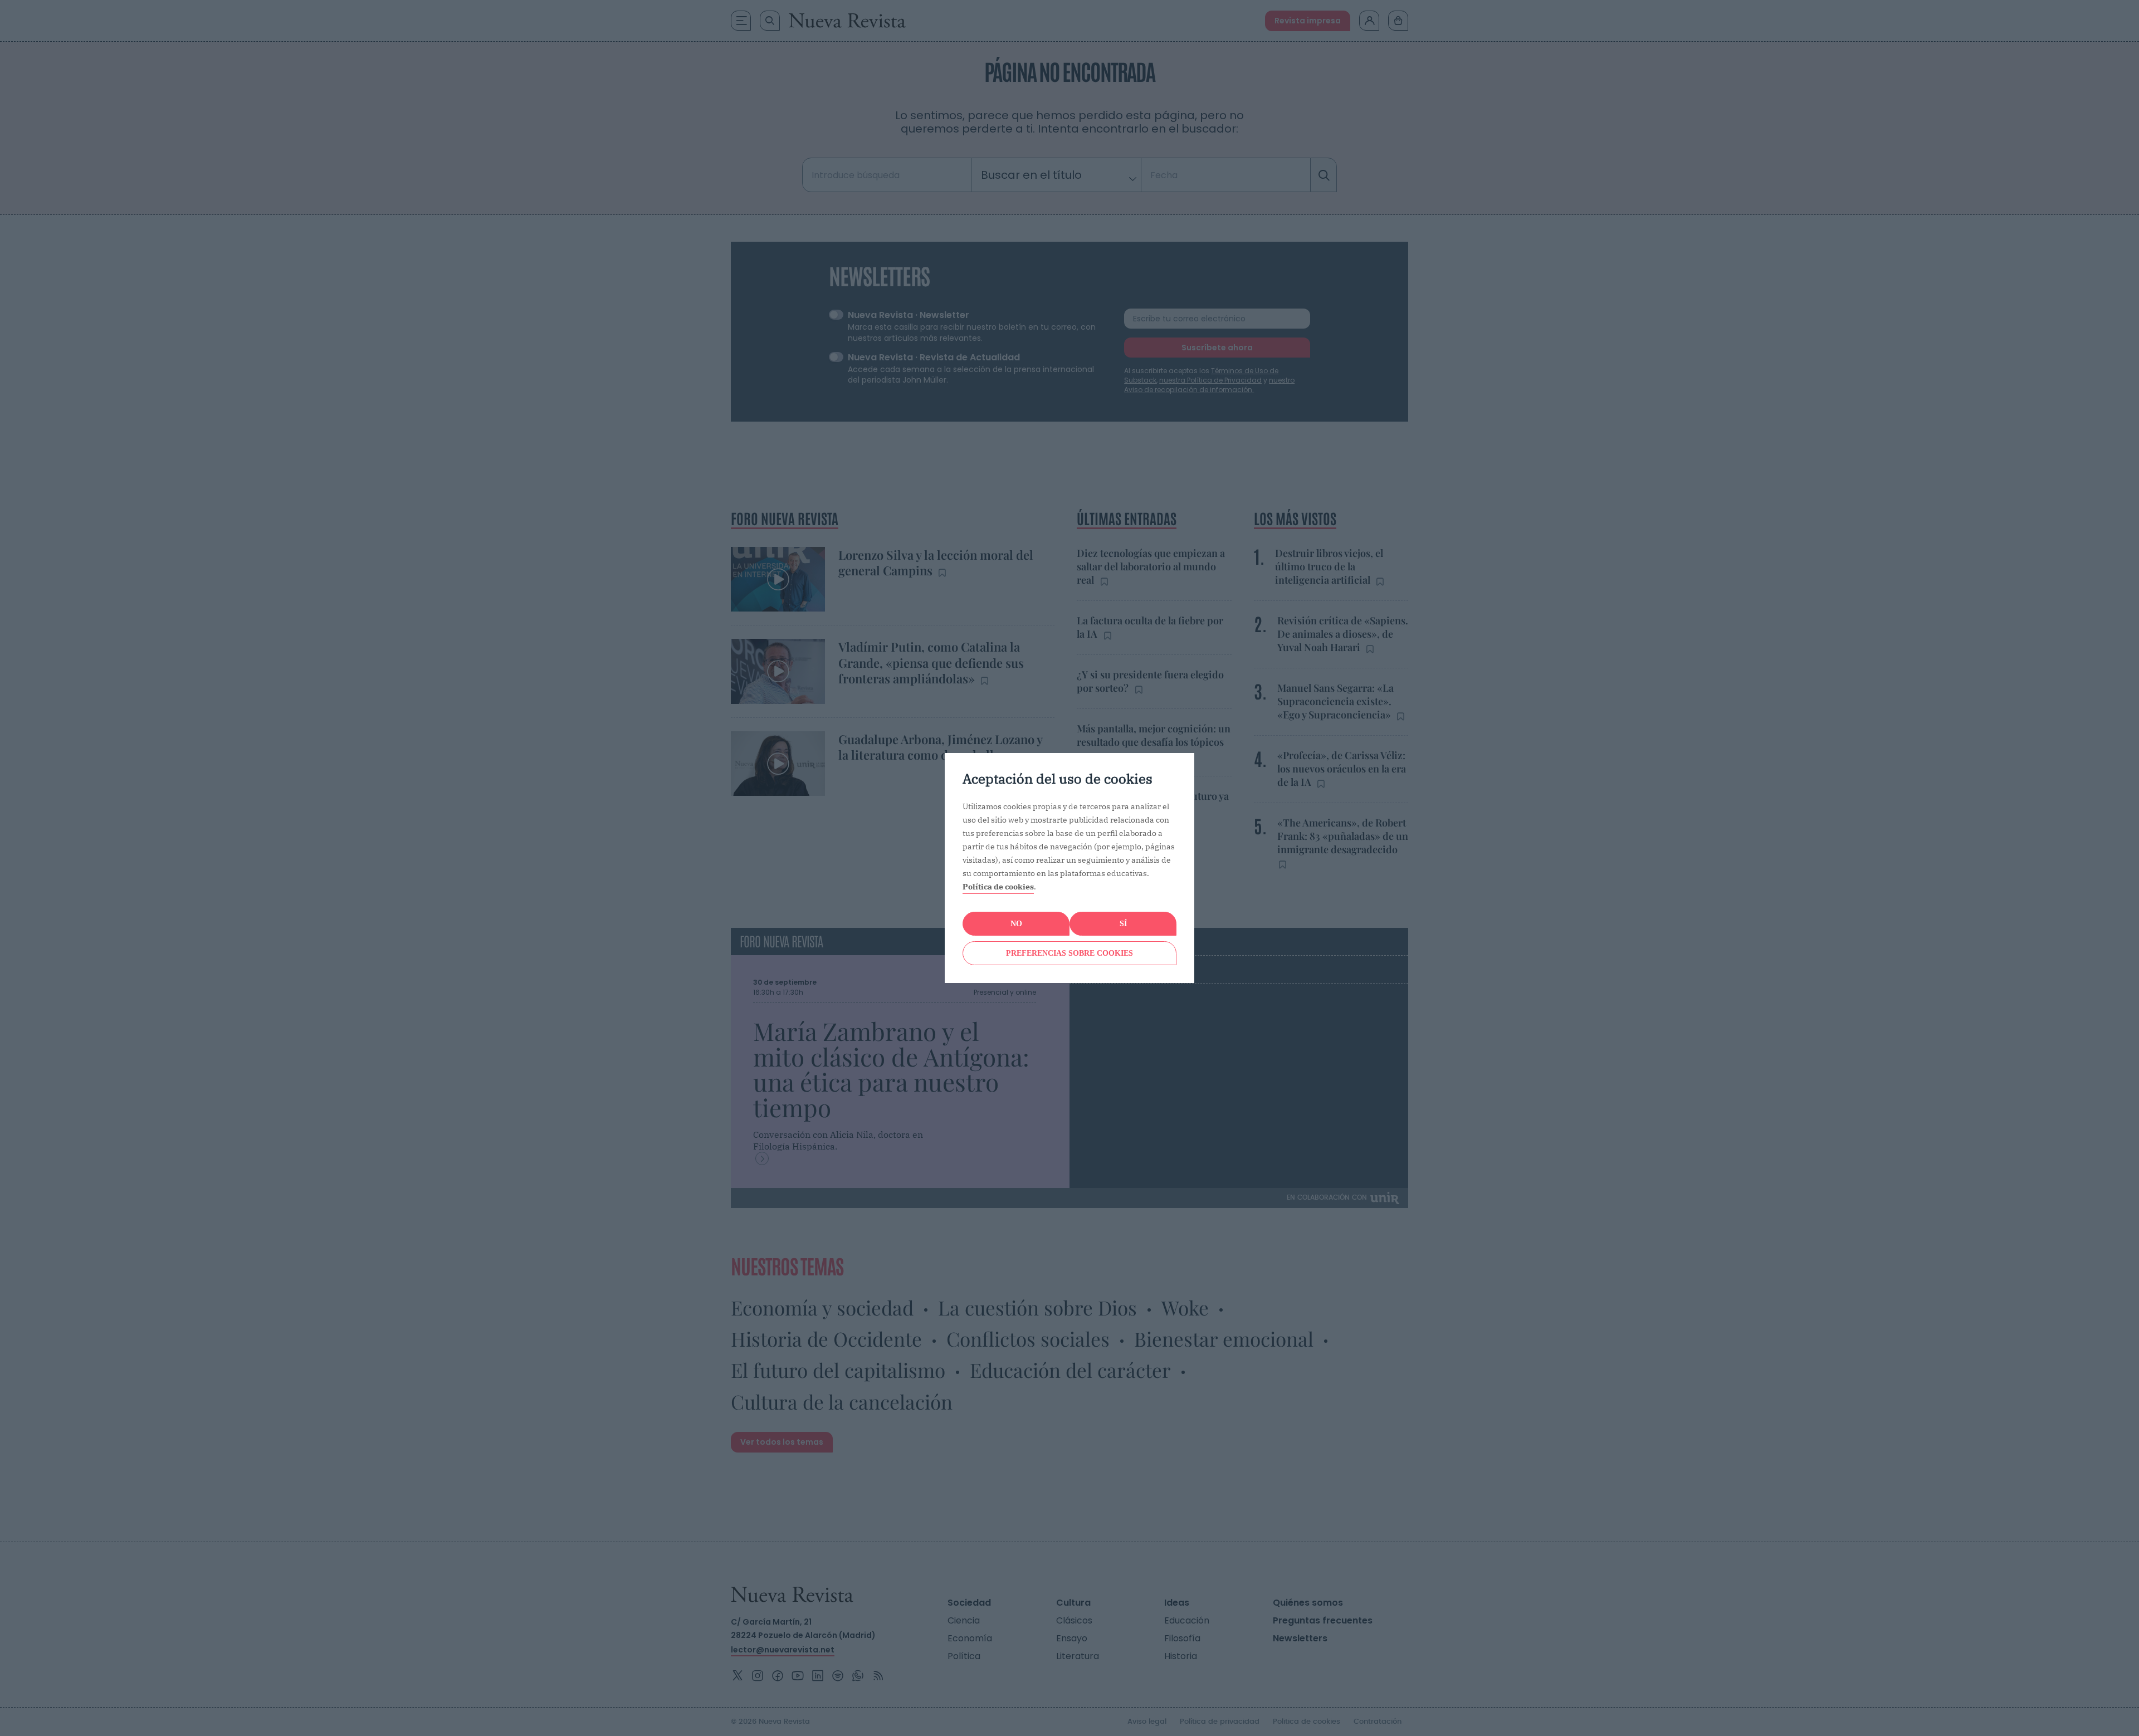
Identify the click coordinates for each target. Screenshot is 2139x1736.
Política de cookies (998, 887)
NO (1016, 924)
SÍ (1123, 924)
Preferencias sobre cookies (1069, 953)
